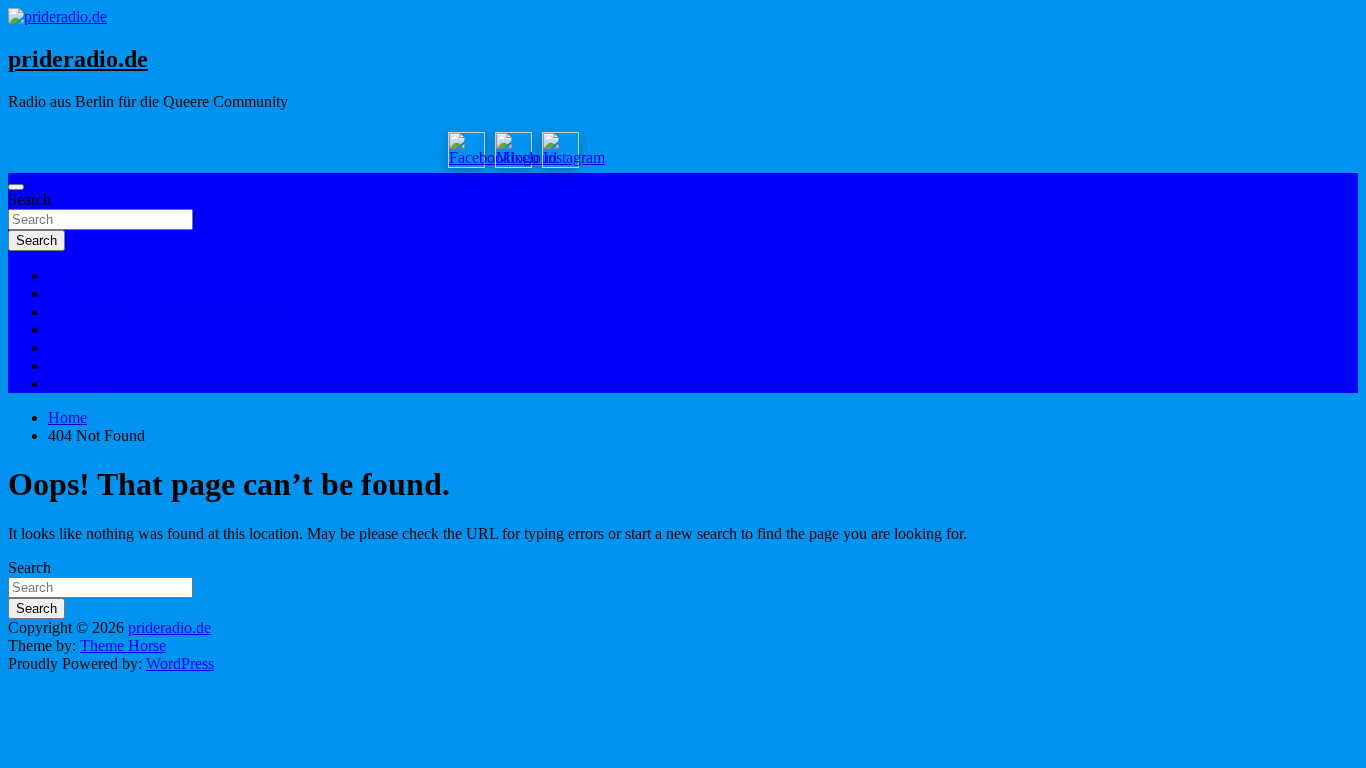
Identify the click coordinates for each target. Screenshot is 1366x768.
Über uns (77, 275)
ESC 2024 (81, 347)
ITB (61, 329)
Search (29, 199)
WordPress (180, 663)
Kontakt (73, 383)
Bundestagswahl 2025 (118, 365)
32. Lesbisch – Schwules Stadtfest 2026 (173, 311)
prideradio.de (78, 59)
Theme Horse (123, 645)
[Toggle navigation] (16, 187)
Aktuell (71, 293)
